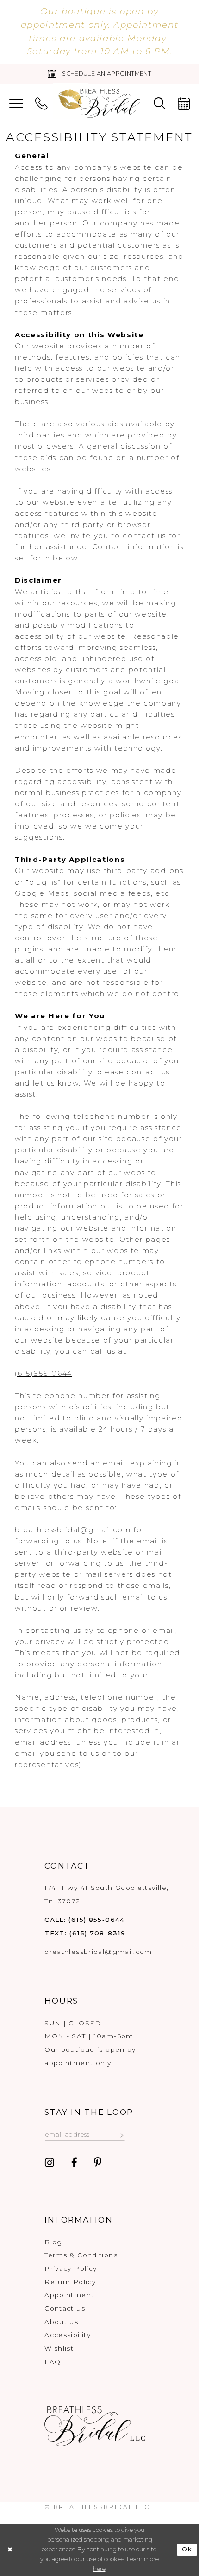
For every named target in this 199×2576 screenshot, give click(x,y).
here (99, 2569)
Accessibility (68, 2335)
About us (61, 2322)
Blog (53, 2242)
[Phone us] (41, 104)
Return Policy (70, 2282)
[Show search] (159, 104)
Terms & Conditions (81, 2255)
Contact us (65, 2308)
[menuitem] (16, 104)
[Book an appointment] (184, 104)
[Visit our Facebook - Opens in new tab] (74, 2163)
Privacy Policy (71, 2268)
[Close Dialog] (9, 2550)
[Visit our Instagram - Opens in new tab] (50, 2163)
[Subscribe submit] (122, 2134)
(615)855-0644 (44, 1374)
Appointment (69, 2295)
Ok (187, 2549)
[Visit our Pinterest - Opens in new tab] (98, 2163)
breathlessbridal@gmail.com (73, 1530)
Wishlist (59, 2348)
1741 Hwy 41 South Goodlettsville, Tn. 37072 (106, 1894)
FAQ (53, 2362)
